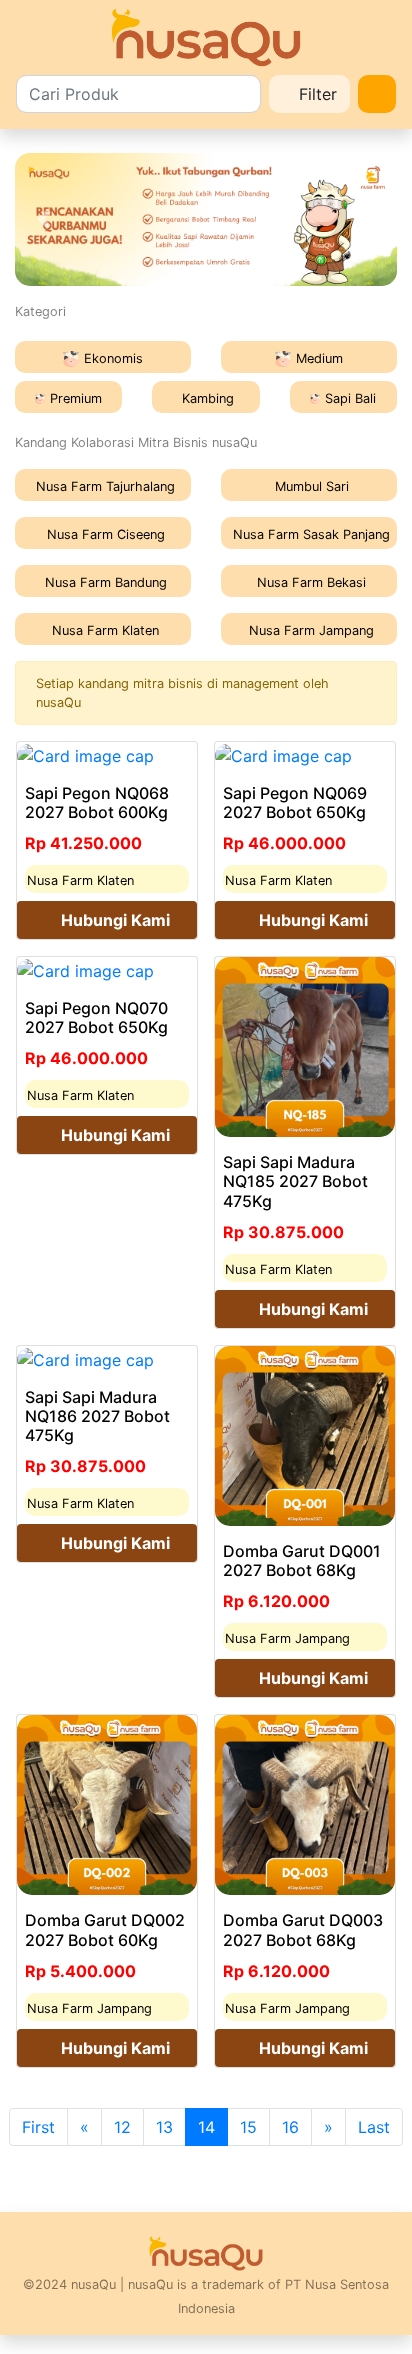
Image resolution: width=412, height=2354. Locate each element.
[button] (43, 220)
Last (374, 2127)
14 (206, 2127)
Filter (315, 94)
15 (248, 2127)
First (38, 2127)
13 (164, 2127)
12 (122, 2127)
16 (290, 2127)
